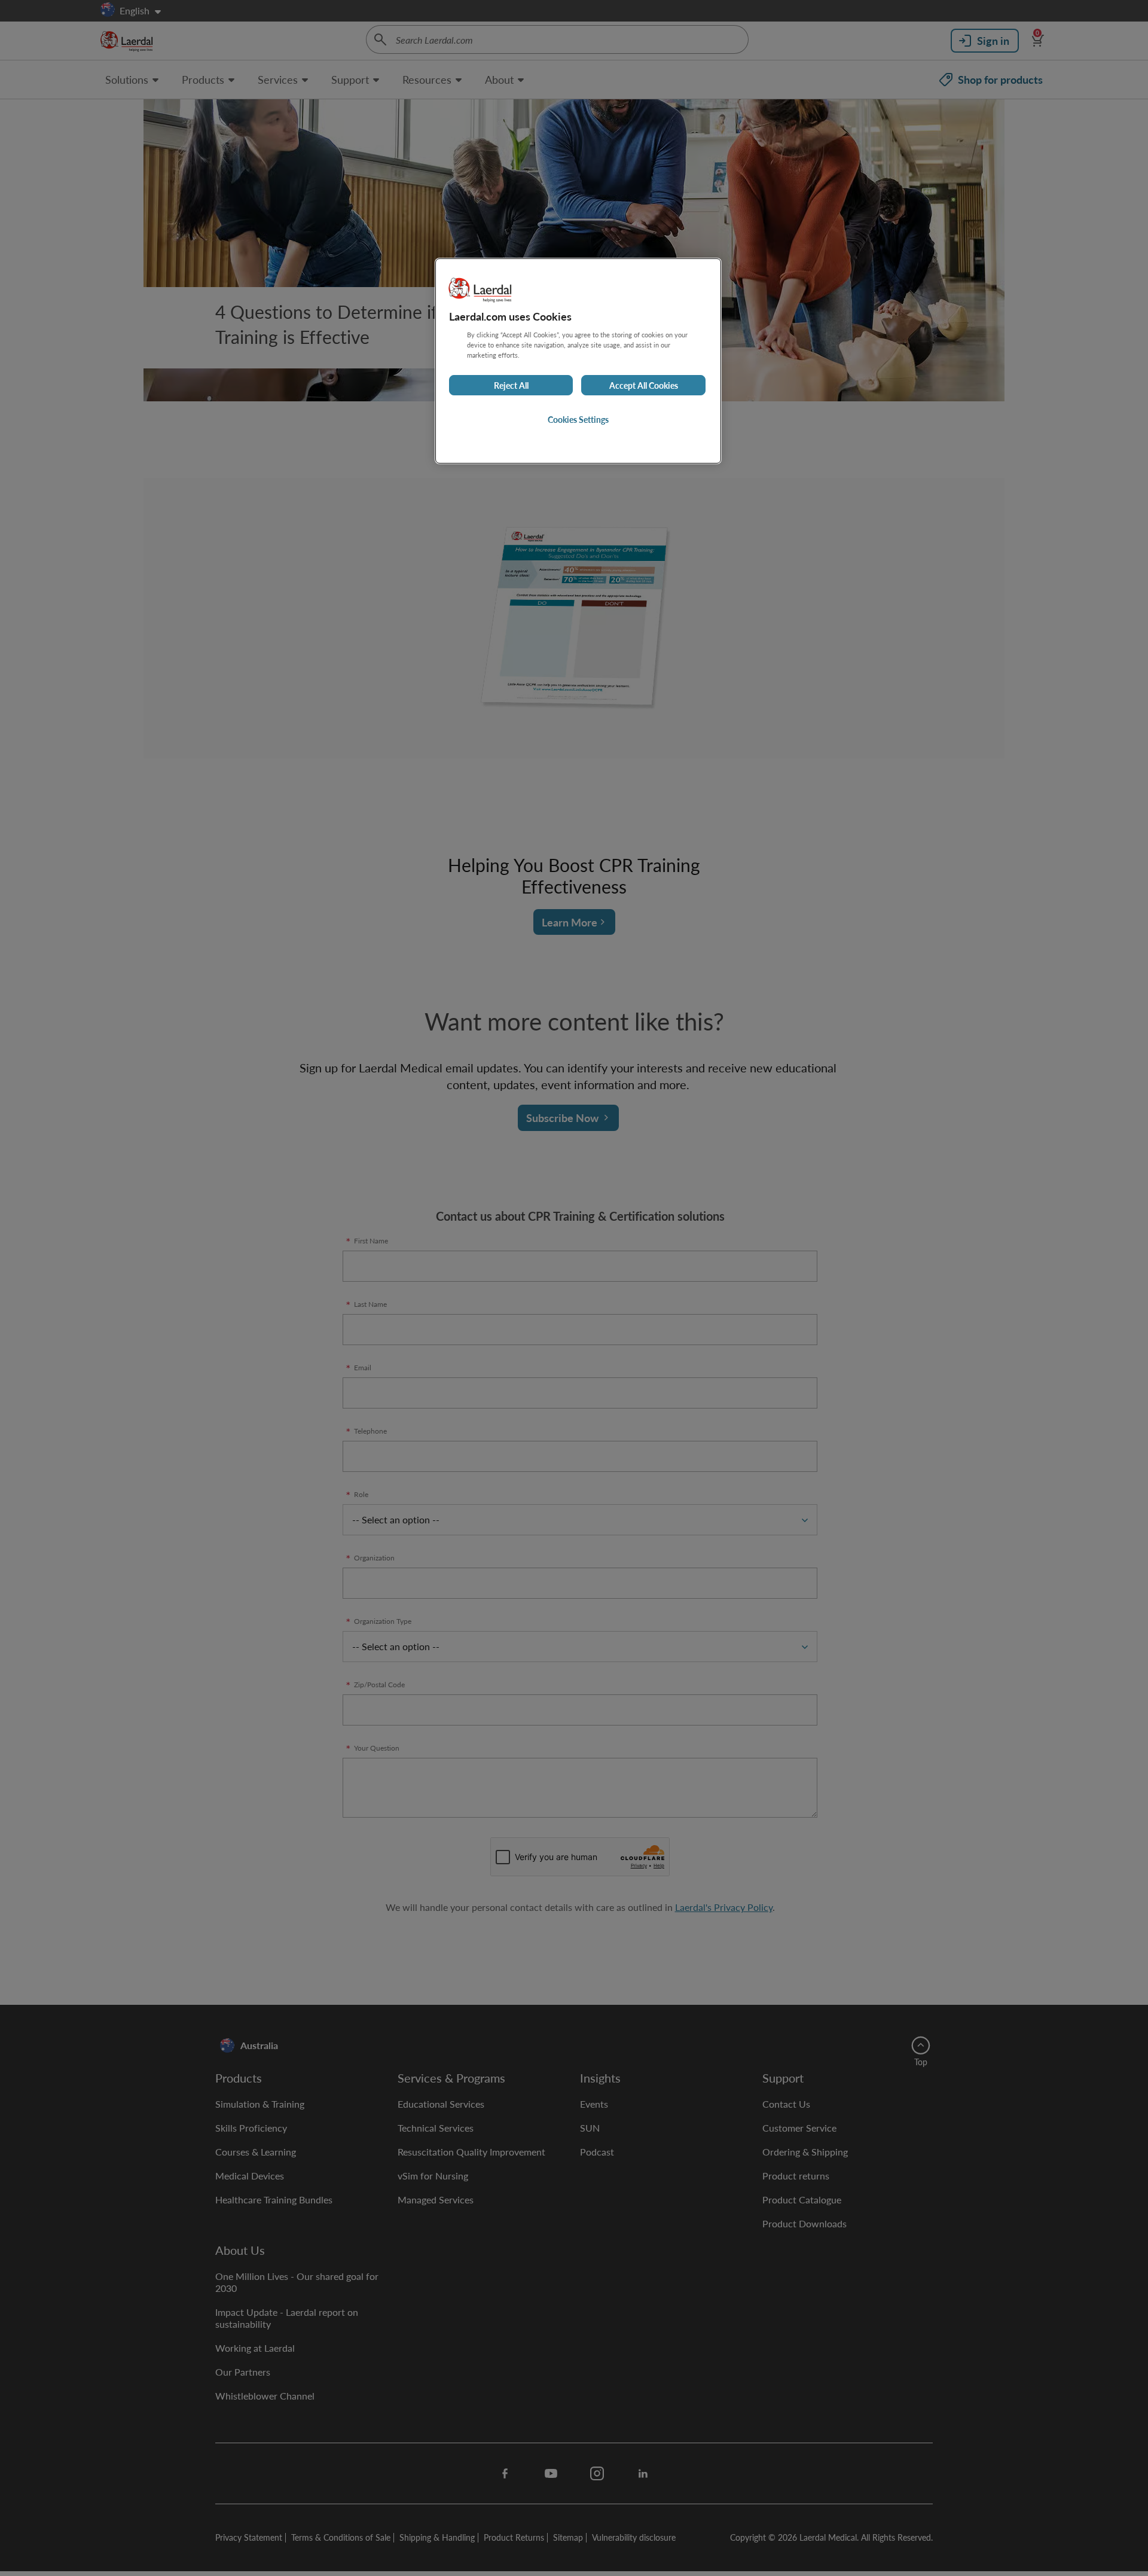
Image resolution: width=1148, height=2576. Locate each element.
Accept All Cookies (644, 385)
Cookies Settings (578, 419)
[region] (578, 361)
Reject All (511, 385)
